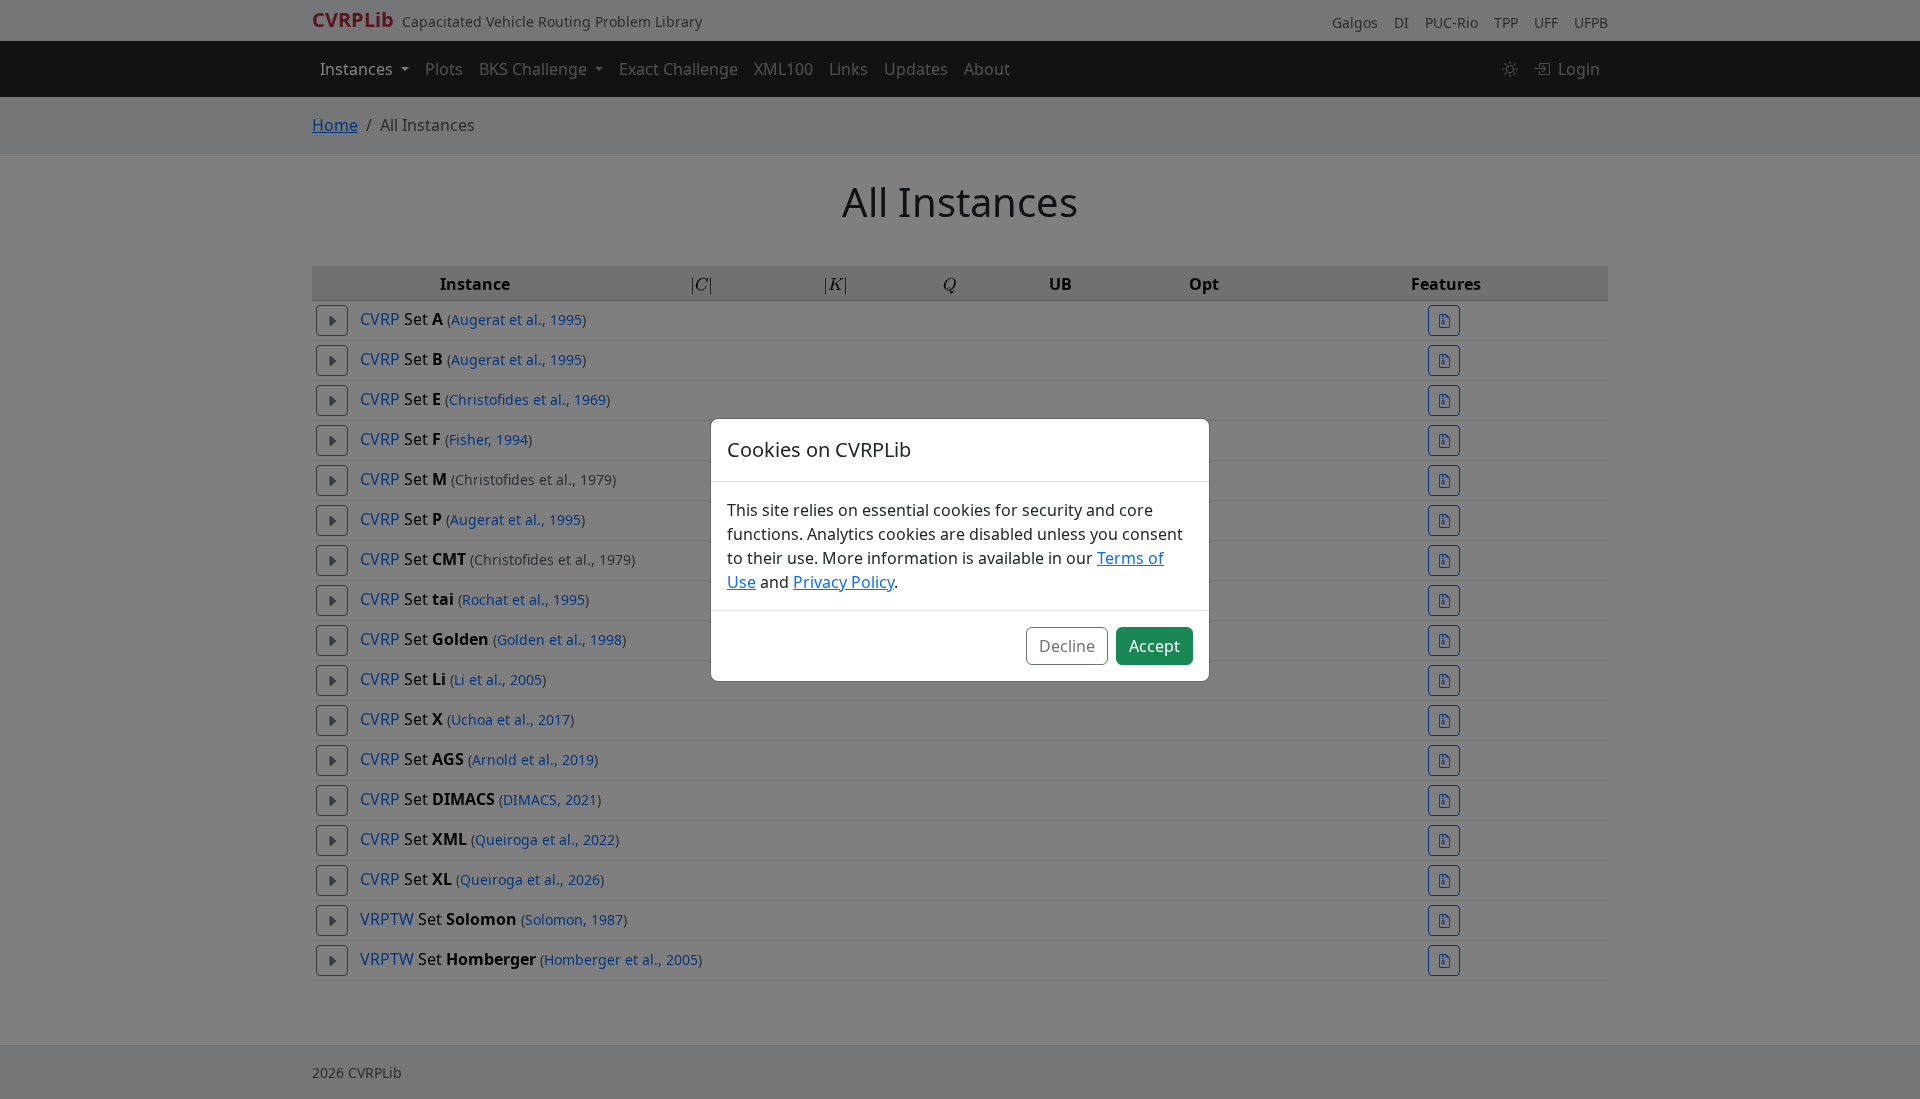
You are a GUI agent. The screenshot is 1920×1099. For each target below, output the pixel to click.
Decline (1067, 646)
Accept (1154, 646)
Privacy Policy (843, 582)
